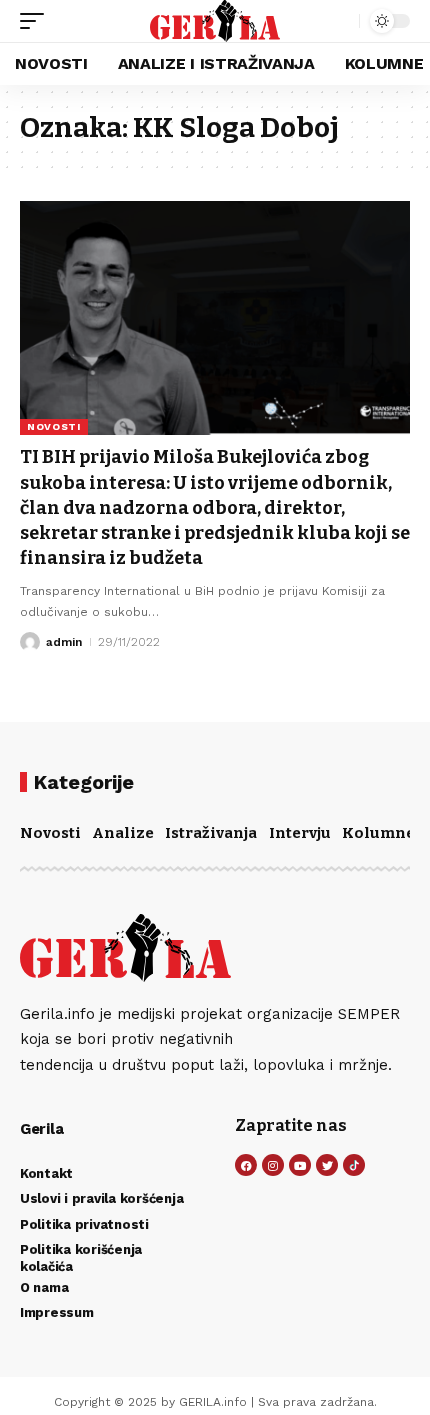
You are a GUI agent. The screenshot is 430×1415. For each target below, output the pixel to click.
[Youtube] (300, 1165)
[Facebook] (246, 1165)
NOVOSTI (54, 426)
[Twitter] (327, 1165)
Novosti (50, 833)
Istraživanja (211, 833)
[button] (37, 21)
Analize (123, 833)
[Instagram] (273, 1165)
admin (64, 642)
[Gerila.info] (215, 21)
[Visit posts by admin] (30, 642)
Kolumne (378, 833)
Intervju (300, 833)
